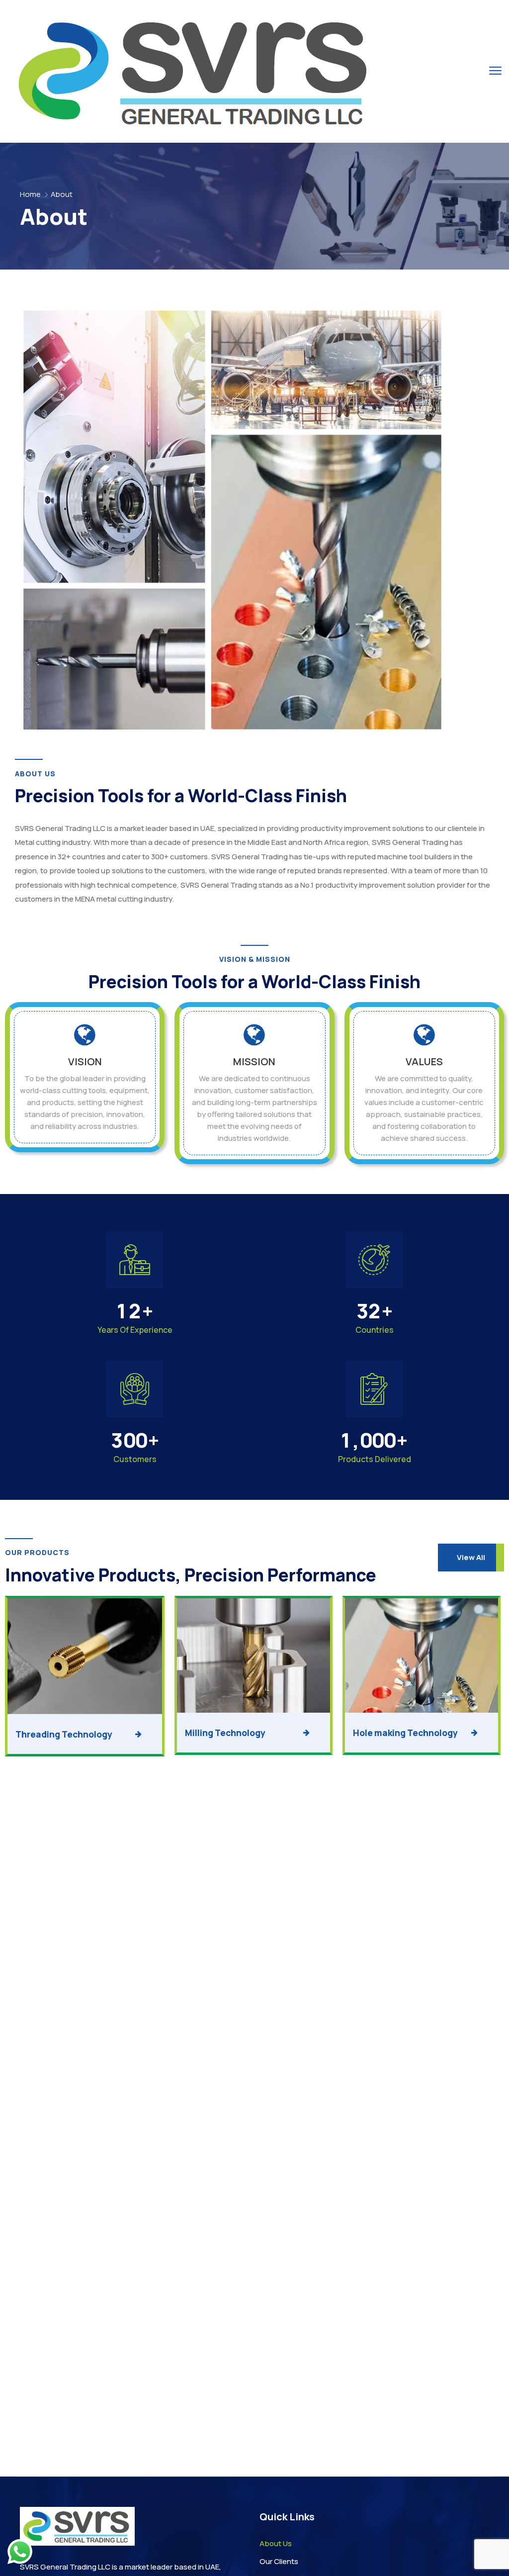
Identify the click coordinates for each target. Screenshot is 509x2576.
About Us (276, 2543)
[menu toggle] (495, 71)
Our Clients (279, 2561)
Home (30, 194)
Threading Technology (64, 1734)
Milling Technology (225, 1733)
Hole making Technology (405, 1733)
